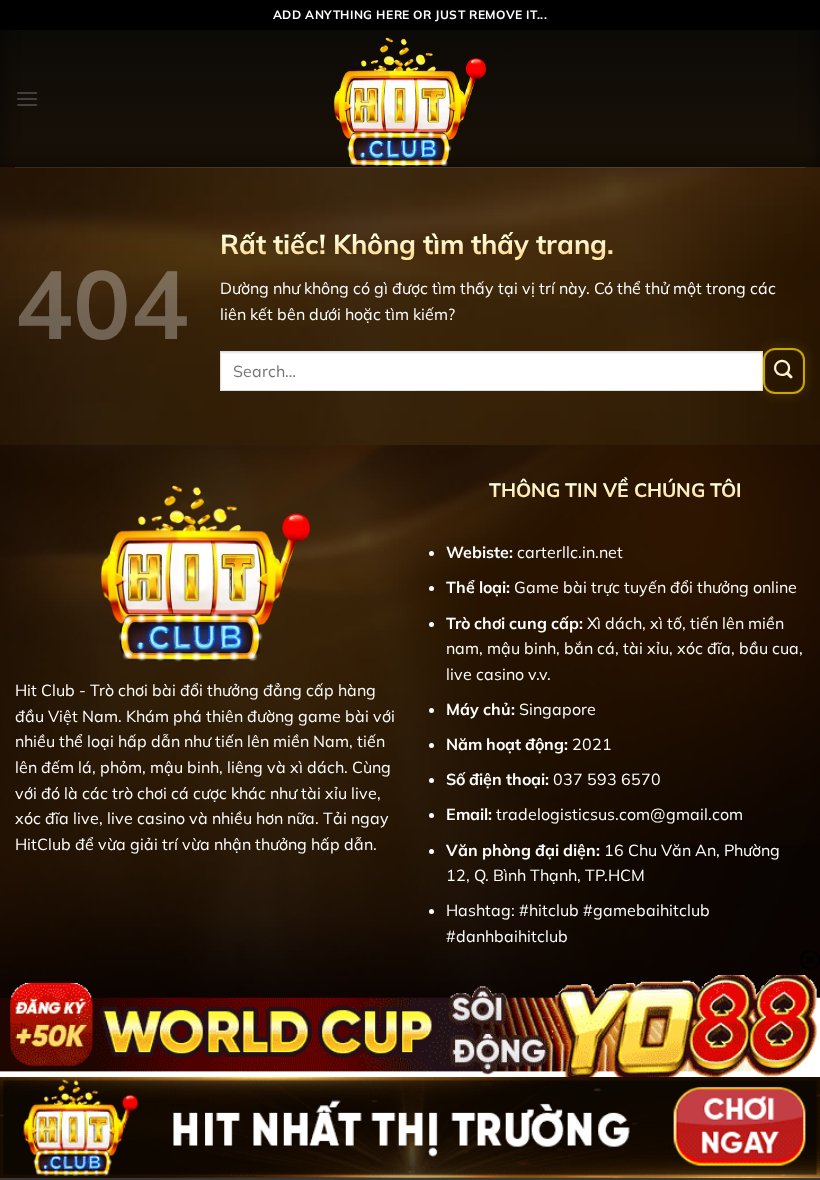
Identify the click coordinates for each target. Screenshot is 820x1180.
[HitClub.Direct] (410, 98)
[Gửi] (784, 371)
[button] (27, 98)
